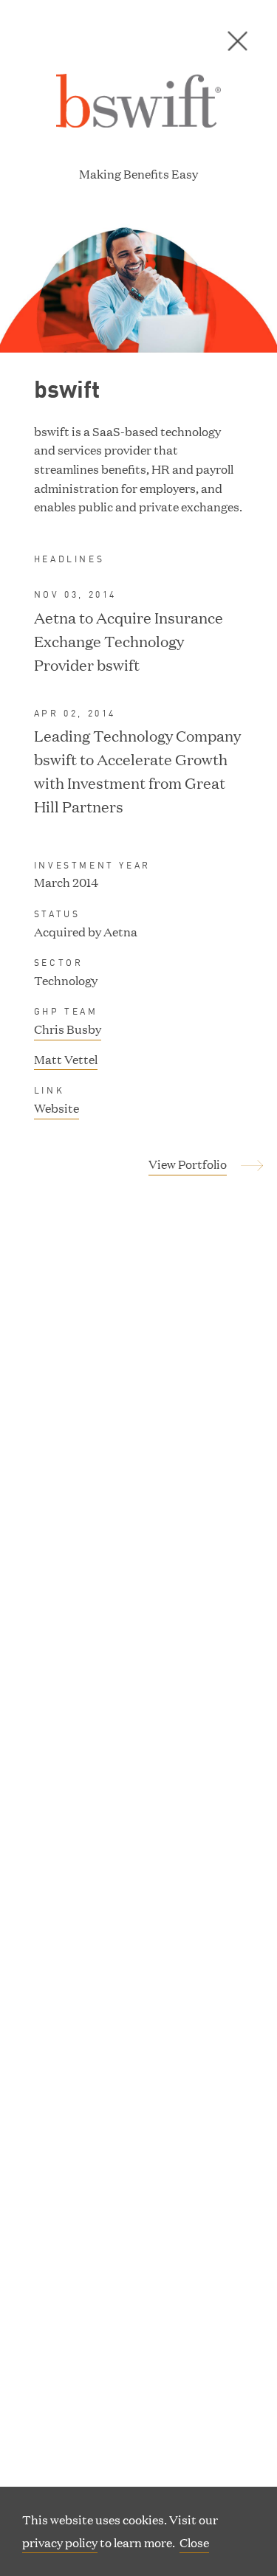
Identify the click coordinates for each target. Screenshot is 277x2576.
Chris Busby (68, 1029)
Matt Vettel (66, 1059)
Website (57, 1109)
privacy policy (60, 2542)
